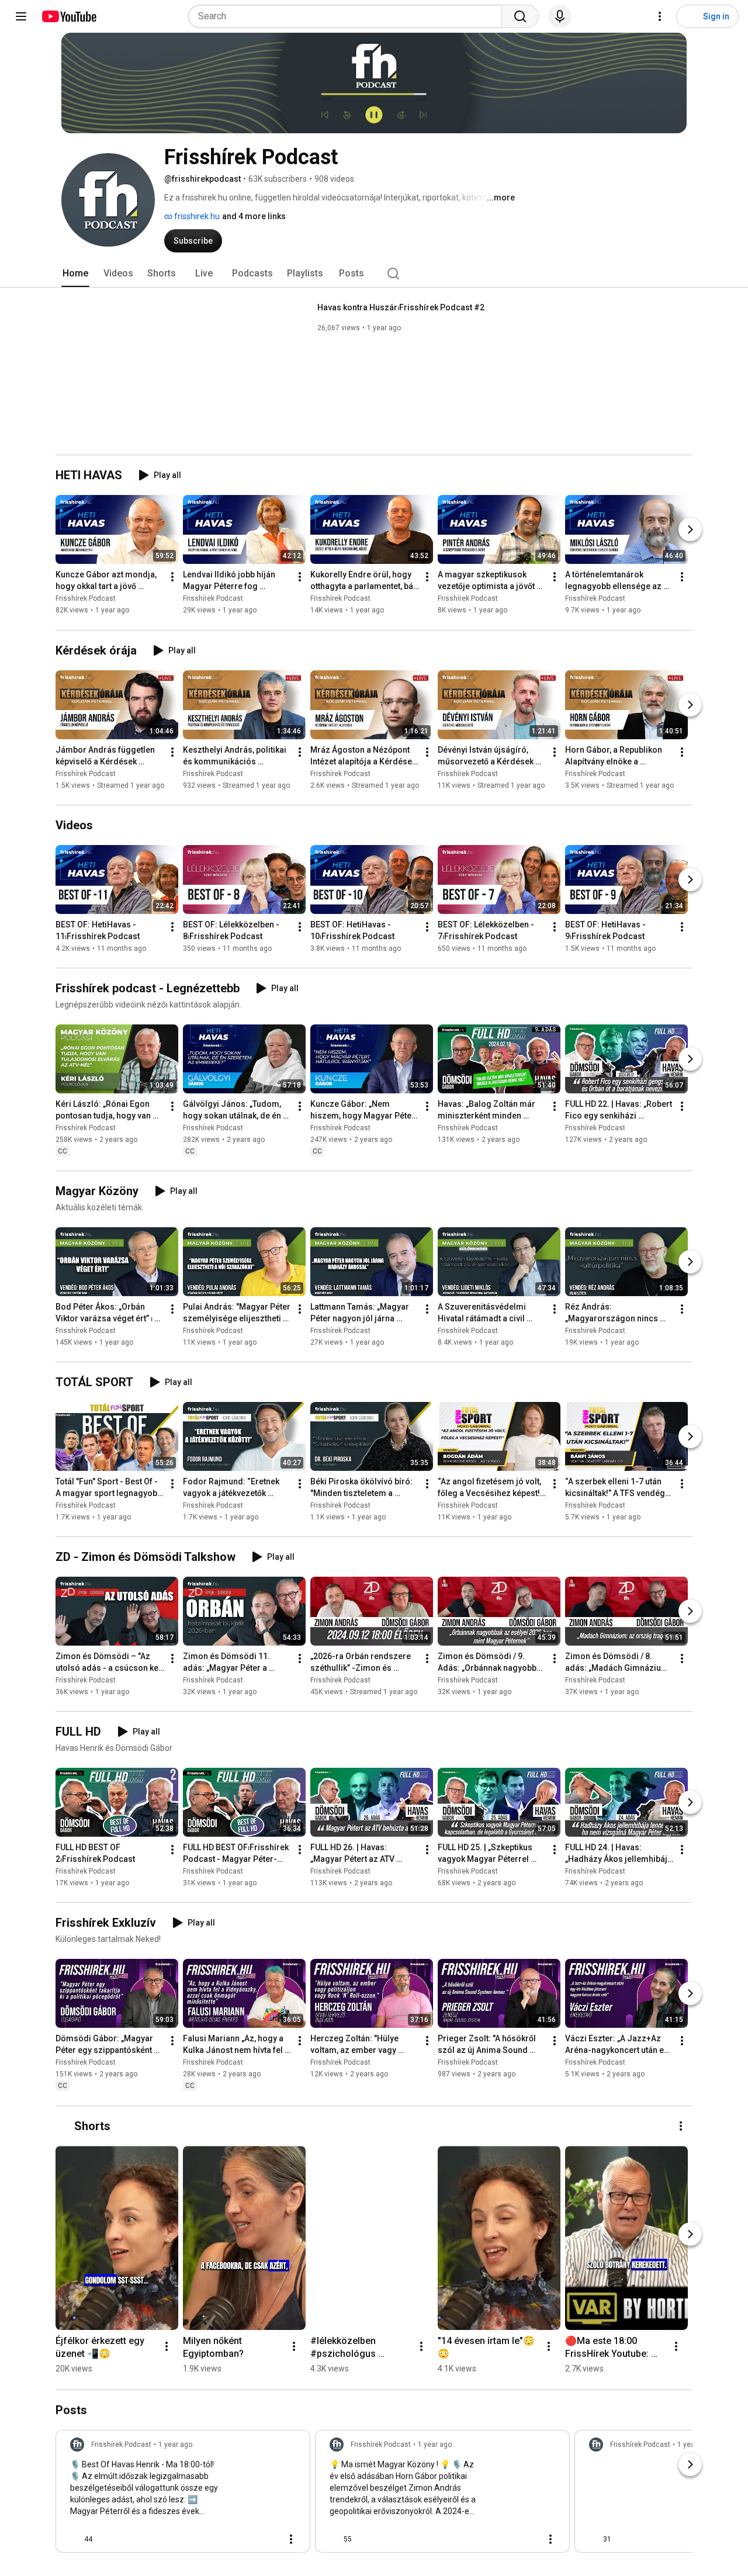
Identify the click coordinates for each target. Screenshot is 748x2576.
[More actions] (172, 577)
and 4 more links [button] (254, 216)
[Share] (240, 2539)
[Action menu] (291, 2539)
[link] (183, 2495)
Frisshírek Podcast (86, 599)
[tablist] (374, 273)
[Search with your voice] (560, 16)
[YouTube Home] (69, 16)
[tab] (75, 273)
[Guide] (21, 16)
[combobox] (349, 16)
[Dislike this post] (106, 2539)
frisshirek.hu (196, 216)
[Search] (520, 16)
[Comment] (268, 2539)
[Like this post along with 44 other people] (75, 2539)
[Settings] (660, 16)
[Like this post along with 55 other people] (334, 2539)
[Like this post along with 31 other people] (594, 2539)
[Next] (690, 530)
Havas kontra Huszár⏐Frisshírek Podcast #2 (401, 307)
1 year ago (175, 2445)
